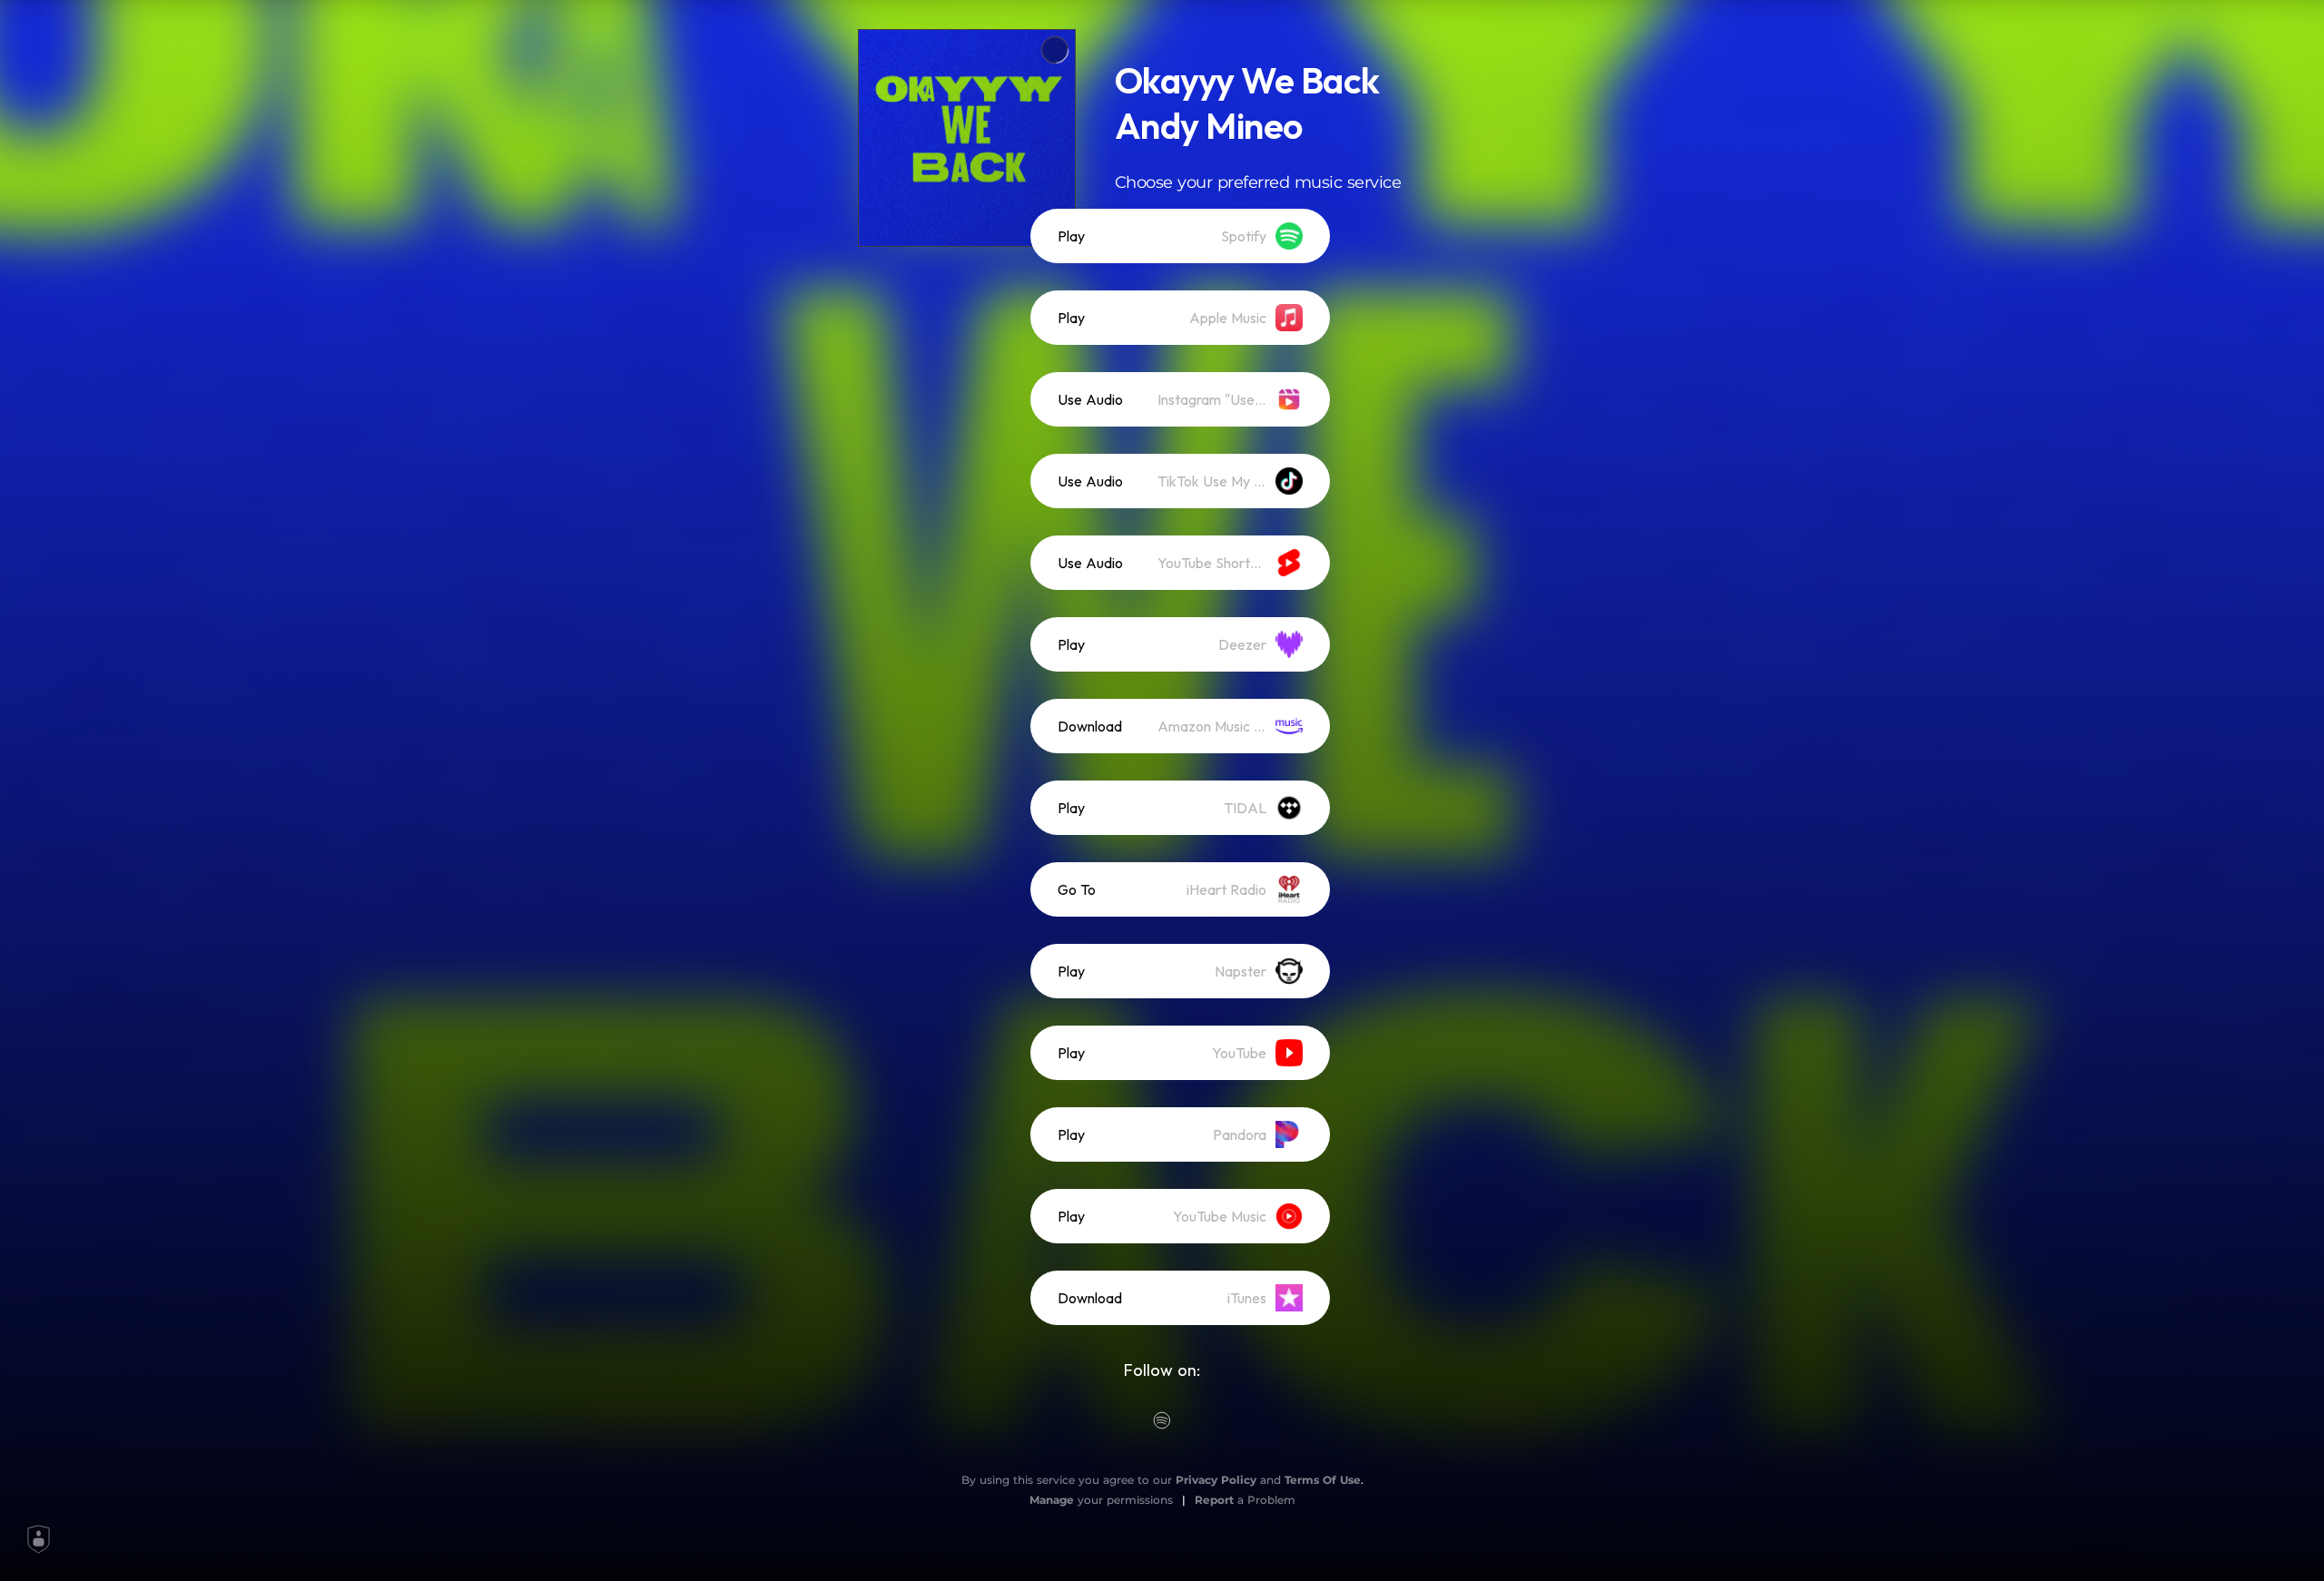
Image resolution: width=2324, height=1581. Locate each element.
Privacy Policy (1216, 1480)
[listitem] (1180, 236)
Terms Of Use (1323, 1480)
